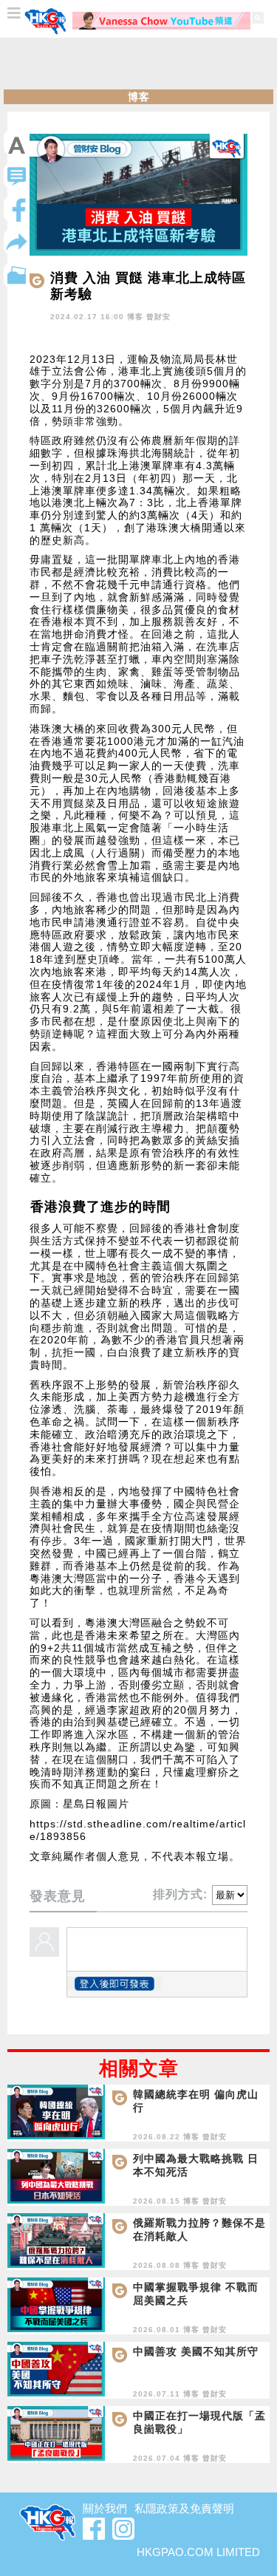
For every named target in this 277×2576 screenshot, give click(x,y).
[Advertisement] (139, 64)
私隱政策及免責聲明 (184, 2508)
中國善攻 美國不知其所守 (196, 2351)
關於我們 (105, 2508)
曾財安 (158, 317)
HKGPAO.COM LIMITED (198, 2552)
